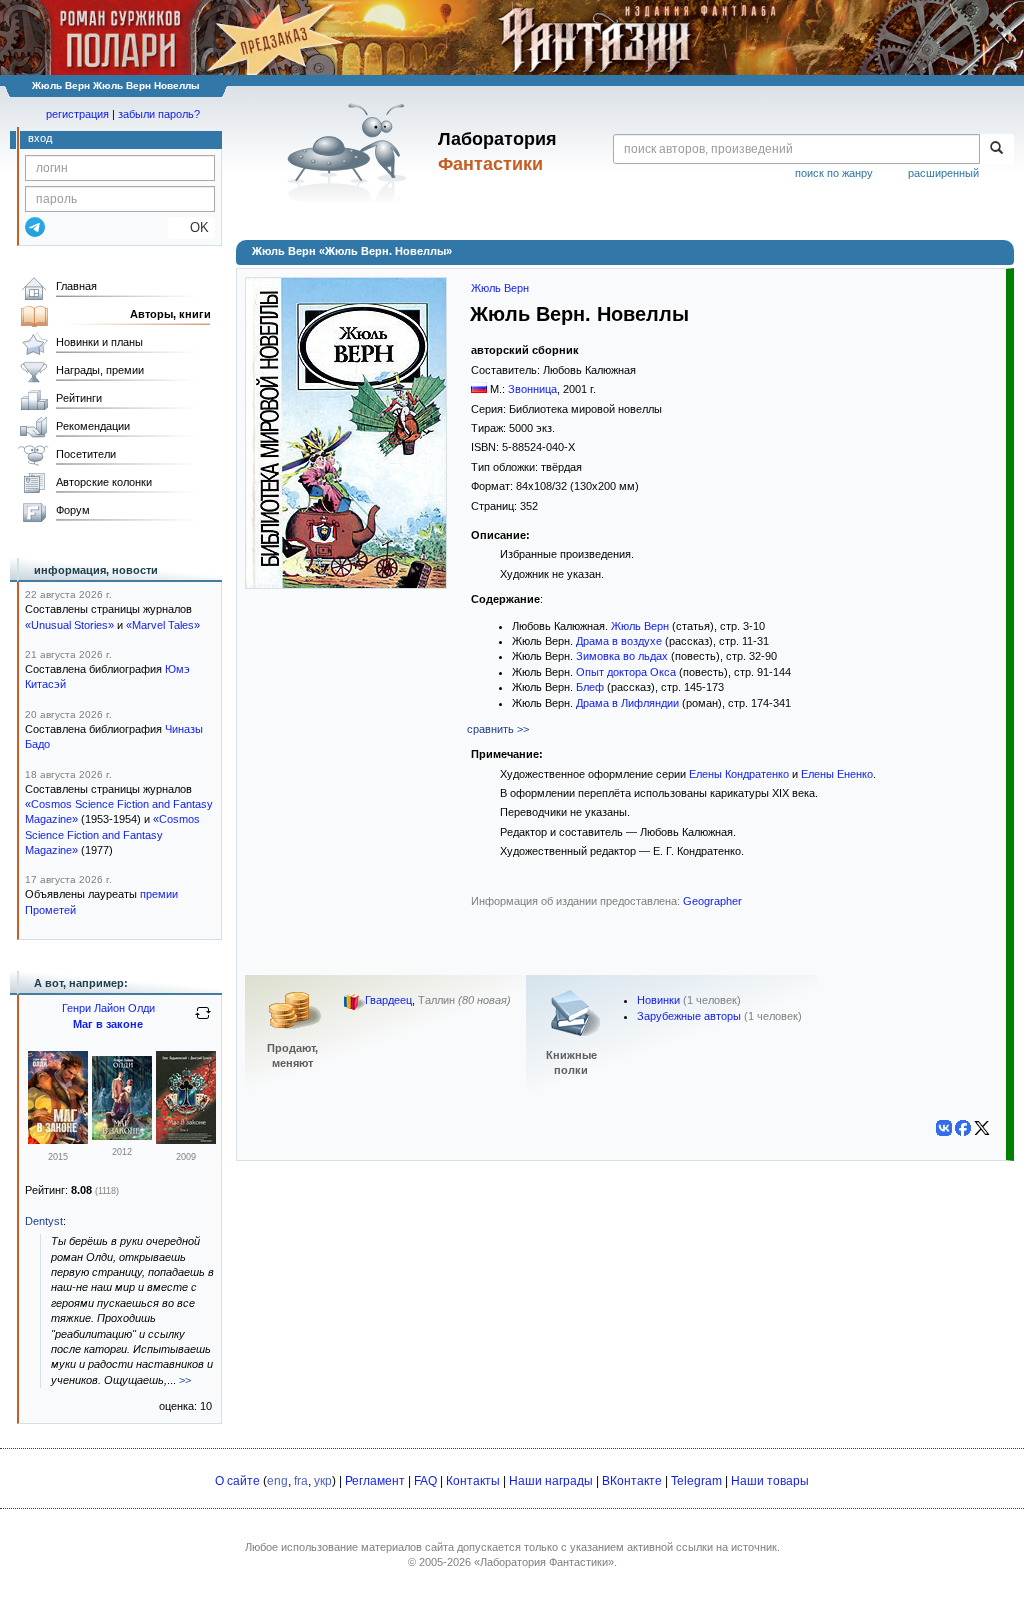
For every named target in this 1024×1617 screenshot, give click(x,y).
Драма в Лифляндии (627, 703)
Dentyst (44, 1221)
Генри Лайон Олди (108, 1008)
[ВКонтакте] (944, 1128)
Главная (76, 286)
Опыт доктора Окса (626, 672)
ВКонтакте (632, 1481)
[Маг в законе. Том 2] (186, 1140)
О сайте (237, 1481)
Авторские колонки (104, 482)
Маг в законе (108, 1024)
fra (301, 1481)
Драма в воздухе (619, 641)
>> (185, 1380)
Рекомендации (93, 426)
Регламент (375, 1481)
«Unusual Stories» (69, 625)
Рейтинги (79, 398)
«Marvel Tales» (163, 625)
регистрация (77, 114)
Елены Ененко (837, 774)
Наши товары (770, 1481)
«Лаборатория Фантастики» (544, 1562)
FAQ (425, 1481)
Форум (73, 510)
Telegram (696, 1481)
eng (277, 1481)
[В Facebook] (963, 1128)
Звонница (532, 389)
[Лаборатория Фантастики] (350, 152)
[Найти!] (996, 149)
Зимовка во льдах (622, 656)
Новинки (658, 1000)
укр (323, 1481)
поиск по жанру (834, 173)
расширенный (943, 173)
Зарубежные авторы (689, 1016)
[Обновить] (203, 1021)
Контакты (473, 1481)
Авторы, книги (170, 314)
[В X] (982, 1128)
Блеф (590, 687)
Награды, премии (100, 370)
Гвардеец (388, 1001)
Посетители (86, 454)
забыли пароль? (159, 114)
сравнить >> (498, 729)
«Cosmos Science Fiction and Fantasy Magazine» (112, 834)
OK (191, 227)
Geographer (712, 901)
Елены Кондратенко (739, 774)
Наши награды (551, 1481)
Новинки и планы (99, 342)
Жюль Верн (500, 288)
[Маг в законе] (58, 1140)
